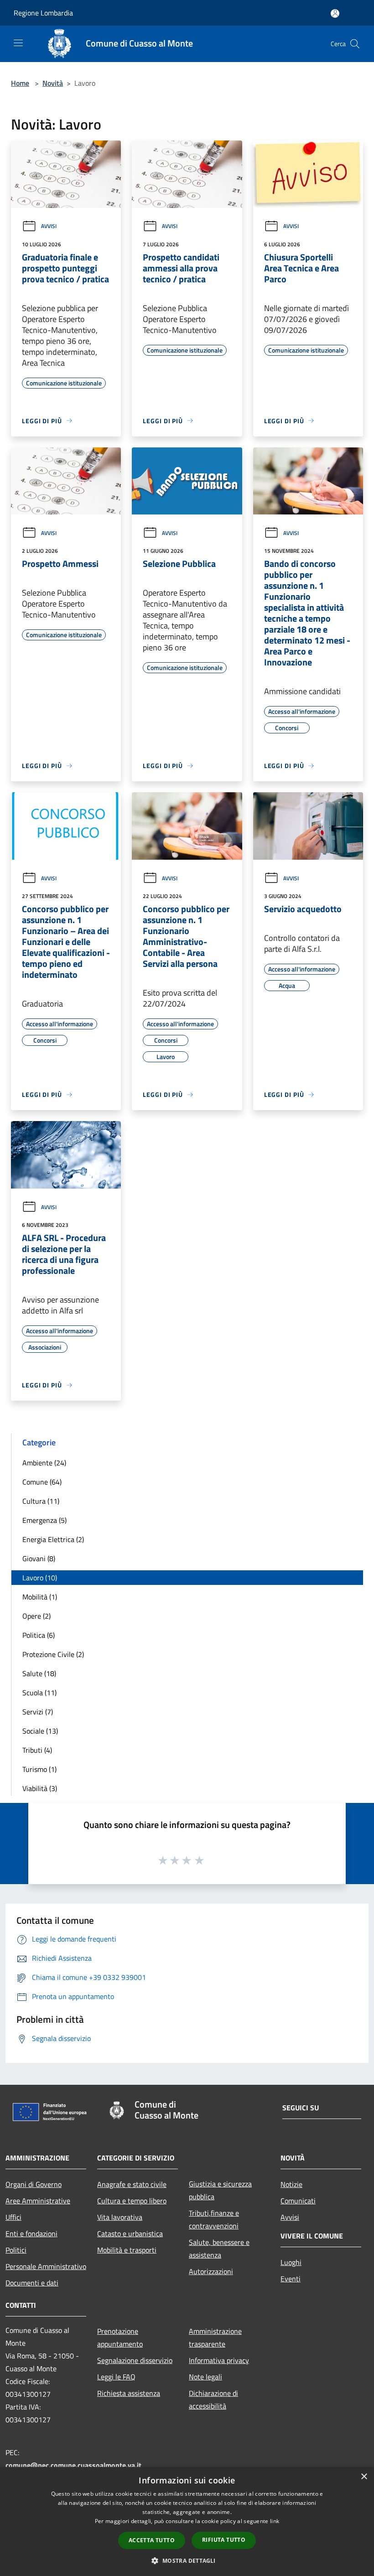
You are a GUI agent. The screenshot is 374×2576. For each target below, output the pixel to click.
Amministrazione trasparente (215, 2337)
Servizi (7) (38, 1712)
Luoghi (291, 2262)
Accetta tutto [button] (152, 2540)
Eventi (291, 2279)
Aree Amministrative (38, 2201)
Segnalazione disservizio (135, 2360)
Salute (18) (39, 1673)
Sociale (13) (40, 1731)
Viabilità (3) (40, 1788)
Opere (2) (36, 1616)
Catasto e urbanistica (130, 2233)
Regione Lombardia (43, 13)
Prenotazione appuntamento (120, 2337)
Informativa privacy (219, 2360)
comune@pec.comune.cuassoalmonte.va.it (73, 2465)
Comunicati (298, 2201)
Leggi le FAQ (116, 2377)
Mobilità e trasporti (127, 2250)
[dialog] (187, 2521)
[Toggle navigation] (18, 43)
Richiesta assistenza (129, 2393)
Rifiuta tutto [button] (224, 2540)
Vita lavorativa (120, 2217)
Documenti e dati (32, 2283)
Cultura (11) (41, 1501)
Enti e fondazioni (31, 2233)
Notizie (291, 2184)
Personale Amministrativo (46, 2266)
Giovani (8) (39, 1558)
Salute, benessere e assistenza (219, 2249)
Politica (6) (39, 1635)
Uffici (13, 2217)
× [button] (364, 2477)
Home (20, 83)
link (275, 2521)
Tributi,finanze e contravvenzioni (214, 2219)
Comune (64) (42, 1482)
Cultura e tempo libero (132, 2201)
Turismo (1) (39, 1769)
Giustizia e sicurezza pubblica (220, 2190)
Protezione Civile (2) (53, 1654)
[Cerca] (355, 44)
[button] (187, 2560)
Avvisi (49, 226)
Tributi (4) (37, 1750)
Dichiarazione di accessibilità (213, 2399)
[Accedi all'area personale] (335, 13)
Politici (16, 2250)
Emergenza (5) (44, 1520)
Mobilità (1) (40, 1597)
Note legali (205, 2377)
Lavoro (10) (40, 1578)
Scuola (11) (39, 1693)
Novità (53, 83)
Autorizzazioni (211, 2271)
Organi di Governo (34, 2184)
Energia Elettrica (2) (53, 1539)
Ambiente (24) (44, 1463)
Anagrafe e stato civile (132, 2184)
